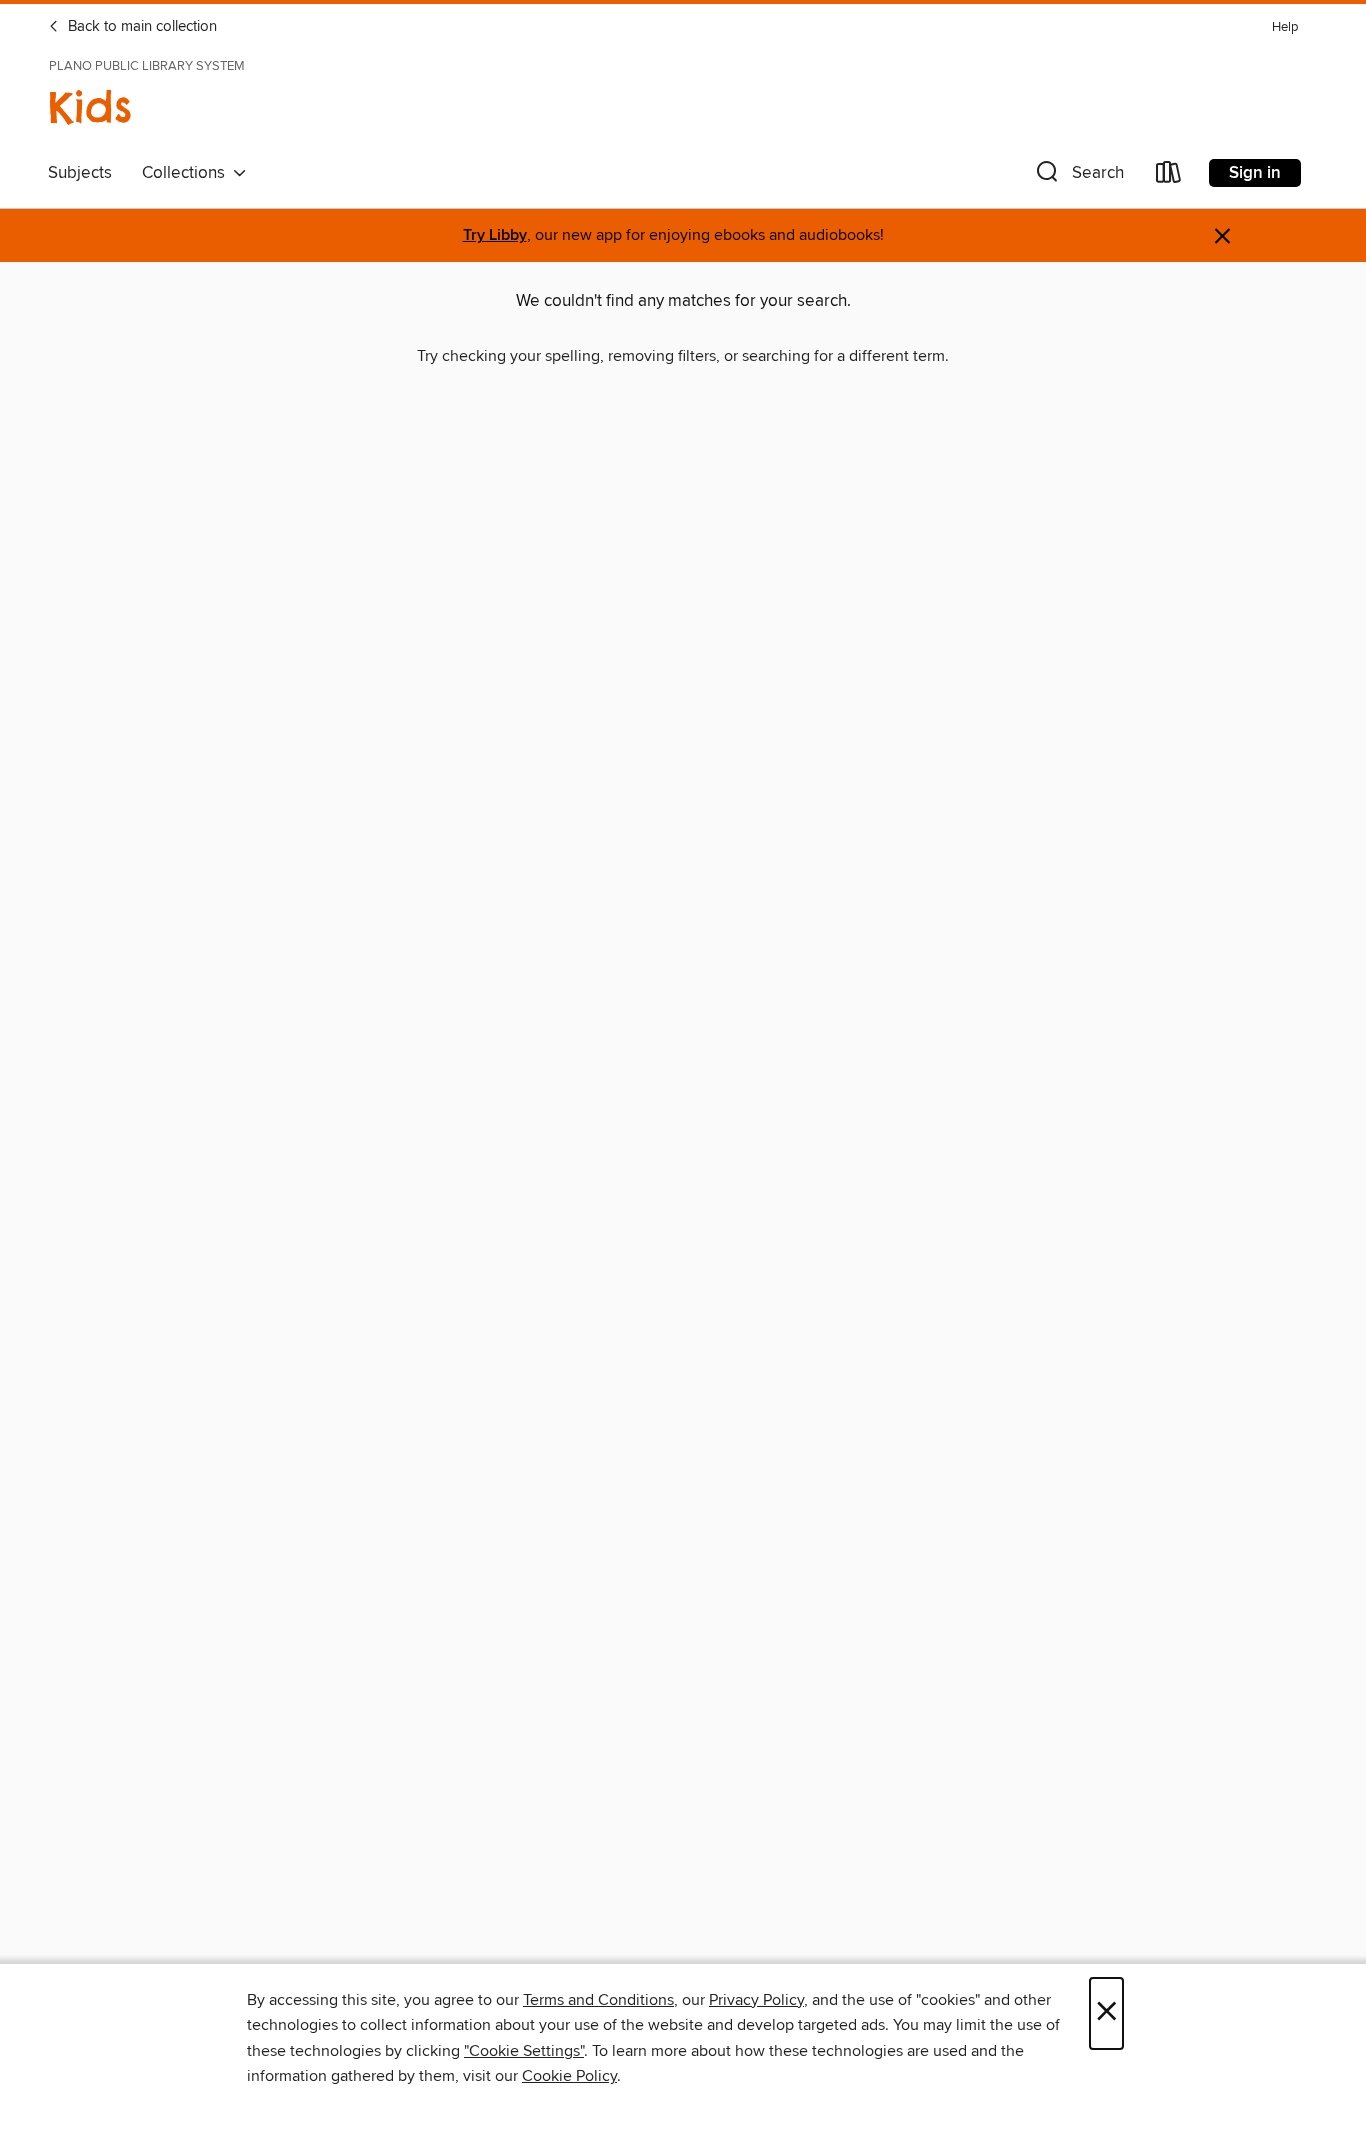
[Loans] (1169, 176)
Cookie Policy (569, 2076)
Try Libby (495, 235)
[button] (1078, 176)
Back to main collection (140, 27)
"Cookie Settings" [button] (524, 2051)
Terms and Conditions (598, 2000)
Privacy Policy (756, 2000)
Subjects (80, 173)
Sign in (1255, 173)
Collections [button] (187, 173)
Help (1285, 27)
